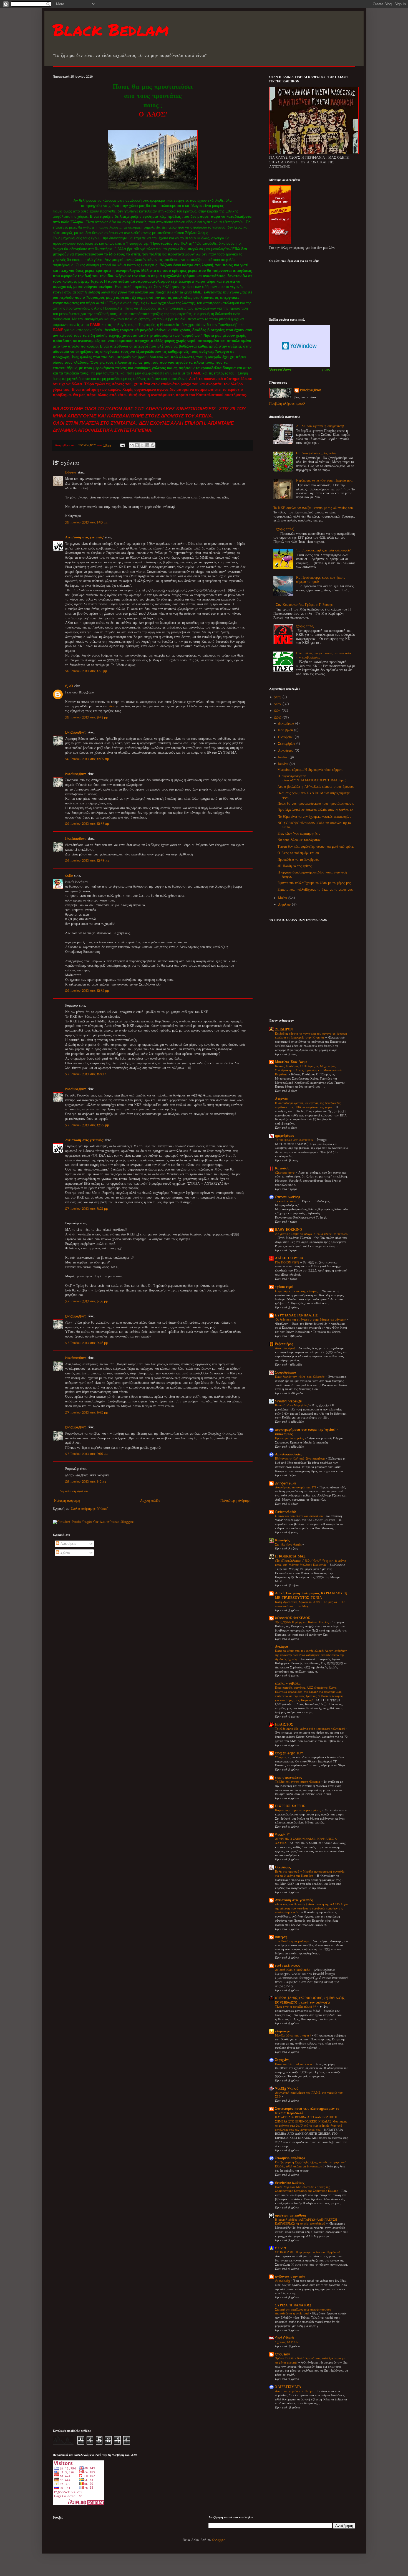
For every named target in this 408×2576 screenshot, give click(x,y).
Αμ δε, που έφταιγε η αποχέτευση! (320, 426)
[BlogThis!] (137, 445)
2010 (278, 718)
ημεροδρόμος (284, 1136)
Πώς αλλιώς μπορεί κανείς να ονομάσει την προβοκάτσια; (323, 655)
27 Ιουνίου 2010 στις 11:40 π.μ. (87, 1074)
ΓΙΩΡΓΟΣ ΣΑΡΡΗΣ (290, 1806)
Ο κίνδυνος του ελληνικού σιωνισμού (299, 1516)
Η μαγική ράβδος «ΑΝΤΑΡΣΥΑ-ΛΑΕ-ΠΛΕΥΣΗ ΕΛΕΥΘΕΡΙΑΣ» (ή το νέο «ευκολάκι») (306, 2222)
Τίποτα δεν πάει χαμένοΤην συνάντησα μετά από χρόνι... (316, 847)
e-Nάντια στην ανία (290, 2277)
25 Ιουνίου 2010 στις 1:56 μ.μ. (86, 671)
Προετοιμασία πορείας (290, 1438)
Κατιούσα (282, 1168)
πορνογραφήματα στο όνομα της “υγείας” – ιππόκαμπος (307, 1432)
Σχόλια (64, 1553)
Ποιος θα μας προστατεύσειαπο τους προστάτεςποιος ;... (316, 804)
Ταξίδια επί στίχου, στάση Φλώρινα (298, 1782)
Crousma (283, 2354)
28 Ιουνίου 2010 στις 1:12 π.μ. (86, 1482)
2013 (278, 697)
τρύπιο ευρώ (284, 1287)
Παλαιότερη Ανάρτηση (236, 1501)
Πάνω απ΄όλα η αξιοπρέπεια (294, 2064)
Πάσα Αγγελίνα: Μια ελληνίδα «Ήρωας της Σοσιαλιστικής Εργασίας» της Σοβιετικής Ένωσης (307, 2189)
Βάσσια (71, 473)
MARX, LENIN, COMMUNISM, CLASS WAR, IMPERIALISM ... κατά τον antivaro (310, 2000)
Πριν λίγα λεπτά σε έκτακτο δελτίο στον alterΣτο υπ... (316, 810)
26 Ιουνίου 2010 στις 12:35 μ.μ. (87, 991)
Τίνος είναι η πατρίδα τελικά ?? (296, 2007)
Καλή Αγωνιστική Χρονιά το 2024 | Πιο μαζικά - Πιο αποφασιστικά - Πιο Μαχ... (310, 1604)
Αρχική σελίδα (150, 1501)
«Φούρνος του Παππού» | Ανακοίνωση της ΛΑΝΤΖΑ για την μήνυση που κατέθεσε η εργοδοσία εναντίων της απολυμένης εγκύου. (311, 1909)
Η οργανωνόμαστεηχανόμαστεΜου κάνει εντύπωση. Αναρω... (312, 874)
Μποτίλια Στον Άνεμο (291, 1062)
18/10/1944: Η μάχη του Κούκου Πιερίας (302, 1622)
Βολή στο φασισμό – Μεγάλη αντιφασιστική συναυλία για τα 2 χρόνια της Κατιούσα (310, 1874)
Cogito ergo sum (289, 1753)
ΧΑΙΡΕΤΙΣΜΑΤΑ (288, 2387)
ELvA (69, 686)
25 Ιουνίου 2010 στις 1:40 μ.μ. (86, 522)
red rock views (288, 1966)
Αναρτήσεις (67, 1544)
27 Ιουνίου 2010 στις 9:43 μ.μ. (87, 1343)
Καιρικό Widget (300, 346)
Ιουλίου (284, 757)
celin (69, 876)
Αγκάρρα (282, 1647)
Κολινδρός (282, 1540)
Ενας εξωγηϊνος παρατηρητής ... (299, 834)
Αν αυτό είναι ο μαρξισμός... (293, 1970)
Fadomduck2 (285, 1512)
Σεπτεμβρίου (287, 744)
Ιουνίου (284, 764)
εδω (111, 706)
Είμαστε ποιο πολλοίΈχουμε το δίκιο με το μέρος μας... (315, 890)
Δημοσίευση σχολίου (74, 1491)
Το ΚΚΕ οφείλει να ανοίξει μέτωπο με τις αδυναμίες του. (313, 508)
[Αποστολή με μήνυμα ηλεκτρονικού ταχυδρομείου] (132, 445)
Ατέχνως (281, 1099)
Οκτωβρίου (286, 737)
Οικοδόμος (283, 1867)
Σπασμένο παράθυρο (290, 2158)
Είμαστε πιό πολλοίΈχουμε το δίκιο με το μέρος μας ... (315, 883)
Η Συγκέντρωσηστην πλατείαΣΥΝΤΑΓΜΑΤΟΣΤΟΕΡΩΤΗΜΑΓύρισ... (312, 778)
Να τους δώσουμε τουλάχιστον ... (300, 840)
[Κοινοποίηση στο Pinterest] (153, 445)
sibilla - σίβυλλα (288, 1684)
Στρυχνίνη (282, 2060)
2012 (278, 704)
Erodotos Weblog (290, 2183)
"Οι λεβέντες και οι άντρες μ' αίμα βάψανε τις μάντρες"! (311, 1320)
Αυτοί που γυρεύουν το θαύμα (295, 2391)
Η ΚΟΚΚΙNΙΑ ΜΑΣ (290, 1557)
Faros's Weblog (288, 1197)
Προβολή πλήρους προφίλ (287, 404)
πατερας (281, 1937)
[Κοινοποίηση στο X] (142, 445)
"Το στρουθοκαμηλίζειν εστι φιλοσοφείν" (324, 550)
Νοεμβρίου (286, 730)
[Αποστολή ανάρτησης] (122, 445)
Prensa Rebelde (288, 1401)
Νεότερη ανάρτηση (67, 1501)
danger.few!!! (286, 1483)
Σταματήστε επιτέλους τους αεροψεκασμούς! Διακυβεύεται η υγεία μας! (303, 2312)
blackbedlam (76, 732)
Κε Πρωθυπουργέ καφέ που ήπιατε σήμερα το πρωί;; (321, 580)
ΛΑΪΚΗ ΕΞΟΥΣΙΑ (289, 1258)
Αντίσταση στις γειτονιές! (84, 537)
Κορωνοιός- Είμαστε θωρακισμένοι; (299, 1810)
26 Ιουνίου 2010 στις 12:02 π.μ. (87, 759)
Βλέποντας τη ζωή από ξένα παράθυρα (300, 1459)
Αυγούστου (286, 751)
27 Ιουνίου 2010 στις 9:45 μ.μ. (87, 1413)
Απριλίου (285, 905)
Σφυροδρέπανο (285, 1373)
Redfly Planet (286, 2089)
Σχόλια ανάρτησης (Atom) (90, 1509)
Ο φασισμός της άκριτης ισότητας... (297, 1291)
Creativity (283, 2281)
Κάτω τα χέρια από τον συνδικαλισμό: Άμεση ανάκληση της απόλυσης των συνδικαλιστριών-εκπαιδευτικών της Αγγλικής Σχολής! (311, 1655)
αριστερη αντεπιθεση (291, 2216)
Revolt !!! (282, 1835)
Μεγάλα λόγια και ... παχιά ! (293, 2036)
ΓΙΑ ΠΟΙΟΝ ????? (288, 1263)
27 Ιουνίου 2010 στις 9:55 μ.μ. (86, 1454)
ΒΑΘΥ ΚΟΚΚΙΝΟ (289, 1230)
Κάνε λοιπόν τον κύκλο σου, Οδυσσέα (300, 1377)
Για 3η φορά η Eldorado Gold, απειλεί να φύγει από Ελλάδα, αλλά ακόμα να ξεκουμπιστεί (311, 2165)
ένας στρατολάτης (288, 1778)
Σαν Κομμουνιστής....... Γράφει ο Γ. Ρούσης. (304, 605)
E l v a (280, 2248)
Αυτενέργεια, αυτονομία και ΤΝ (296, 1488)
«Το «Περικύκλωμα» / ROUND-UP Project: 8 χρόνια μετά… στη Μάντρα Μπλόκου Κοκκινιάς (311, 1563)
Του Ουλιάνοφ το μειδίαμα (293, 1941)
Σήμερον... (281, 1757)
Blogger (219, 2540)
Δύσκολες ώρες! (285, 1348)
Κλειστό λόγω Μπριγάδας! (292, 1405)
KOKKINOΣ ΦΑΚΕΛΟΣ (293, 1618)
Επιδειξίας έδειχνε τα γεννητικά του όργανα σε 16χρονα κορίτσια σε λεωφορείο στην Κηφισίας (311, 1036)
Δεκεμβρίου (287, 724)
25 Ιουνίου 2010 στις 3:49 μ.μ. (87, 717)
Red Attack (284, 2338)
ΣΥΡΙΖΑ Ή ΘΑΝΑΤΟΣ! (293, 2305)
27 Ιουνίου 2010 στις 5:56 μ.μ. (87, 1301)
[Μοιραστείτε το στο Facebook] (147, 445)
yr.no (326, 369)
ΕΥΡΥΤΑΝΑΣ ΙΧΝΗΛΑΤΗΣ (296, 1315)
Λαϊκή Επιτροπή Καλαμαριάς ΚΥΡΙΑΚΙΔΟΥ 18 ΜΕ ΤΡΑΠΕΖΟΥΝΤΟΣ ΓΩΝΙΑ (311, 1596)
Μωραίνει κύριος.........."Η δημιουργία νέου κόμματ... (310, 770)
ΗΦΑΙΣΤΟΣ (284, 1725)
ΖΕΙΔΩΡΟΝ (284, 1029)
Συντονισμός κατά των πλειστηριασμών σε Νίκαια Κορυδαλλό (307, 2111)
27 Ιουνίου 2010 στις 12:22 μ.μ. (87, 1125)
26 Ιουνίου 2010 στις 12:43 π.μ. (87, 861)
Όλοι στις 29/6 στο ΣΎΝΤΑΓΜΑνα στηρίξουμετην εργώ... (313, 795)
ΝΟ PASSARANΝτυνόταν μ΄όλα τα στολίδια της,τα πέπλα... (314, 825)
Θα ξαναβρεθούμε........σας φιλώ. (316, 453)
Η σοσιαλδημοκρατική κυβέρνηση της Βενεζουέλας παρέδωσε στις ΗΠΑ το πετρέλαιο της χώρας (308, 1105)
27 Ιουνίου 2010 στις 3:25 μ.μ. (87, 1209)
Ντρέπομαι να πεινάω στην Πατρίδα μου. (324, 481)
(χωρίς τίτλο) (285, 529)
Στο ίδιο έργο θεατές (289, 1545)
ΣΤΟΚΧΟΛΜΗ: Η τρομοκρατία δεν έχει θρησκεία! (308, 2252)
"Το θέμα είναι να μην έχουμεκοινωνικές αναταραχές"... (314, 817)
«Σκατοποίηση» (285, 1173)
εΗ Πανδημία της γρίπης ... (296, 866)
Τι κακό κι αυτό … (287, 1201)
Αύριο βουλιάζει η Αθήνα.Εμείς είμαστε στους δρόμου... (316, 787)
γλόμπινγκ (283, 2031)
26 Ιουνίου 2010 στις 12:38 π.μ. (87, 824)
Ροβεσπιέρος (284, 1344)
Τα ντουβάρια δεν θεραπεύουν (295, 1140)
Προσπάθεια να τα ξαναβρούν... (298, 860)
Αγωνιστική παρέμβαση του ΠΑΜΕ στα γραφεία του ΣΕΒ (309, 2095)
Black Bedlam (111, 29)
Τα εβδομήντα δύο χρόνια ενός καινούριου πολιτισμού (310, 1729)
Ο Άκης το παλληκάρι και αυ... (299, 853)
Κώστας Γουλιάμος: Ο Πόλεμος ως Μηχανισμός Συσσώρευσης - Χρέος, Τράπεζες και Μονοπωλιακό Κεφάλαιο (308, 1070)
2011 (278, 711)
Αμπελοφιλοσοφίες (289, 1454)
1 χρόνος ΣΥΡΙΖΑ (287, 2342)
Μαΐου (283, 898)
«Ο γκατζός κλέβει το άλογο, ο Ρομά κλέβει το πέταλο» (311, 1234)
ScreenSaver (281, 369)
